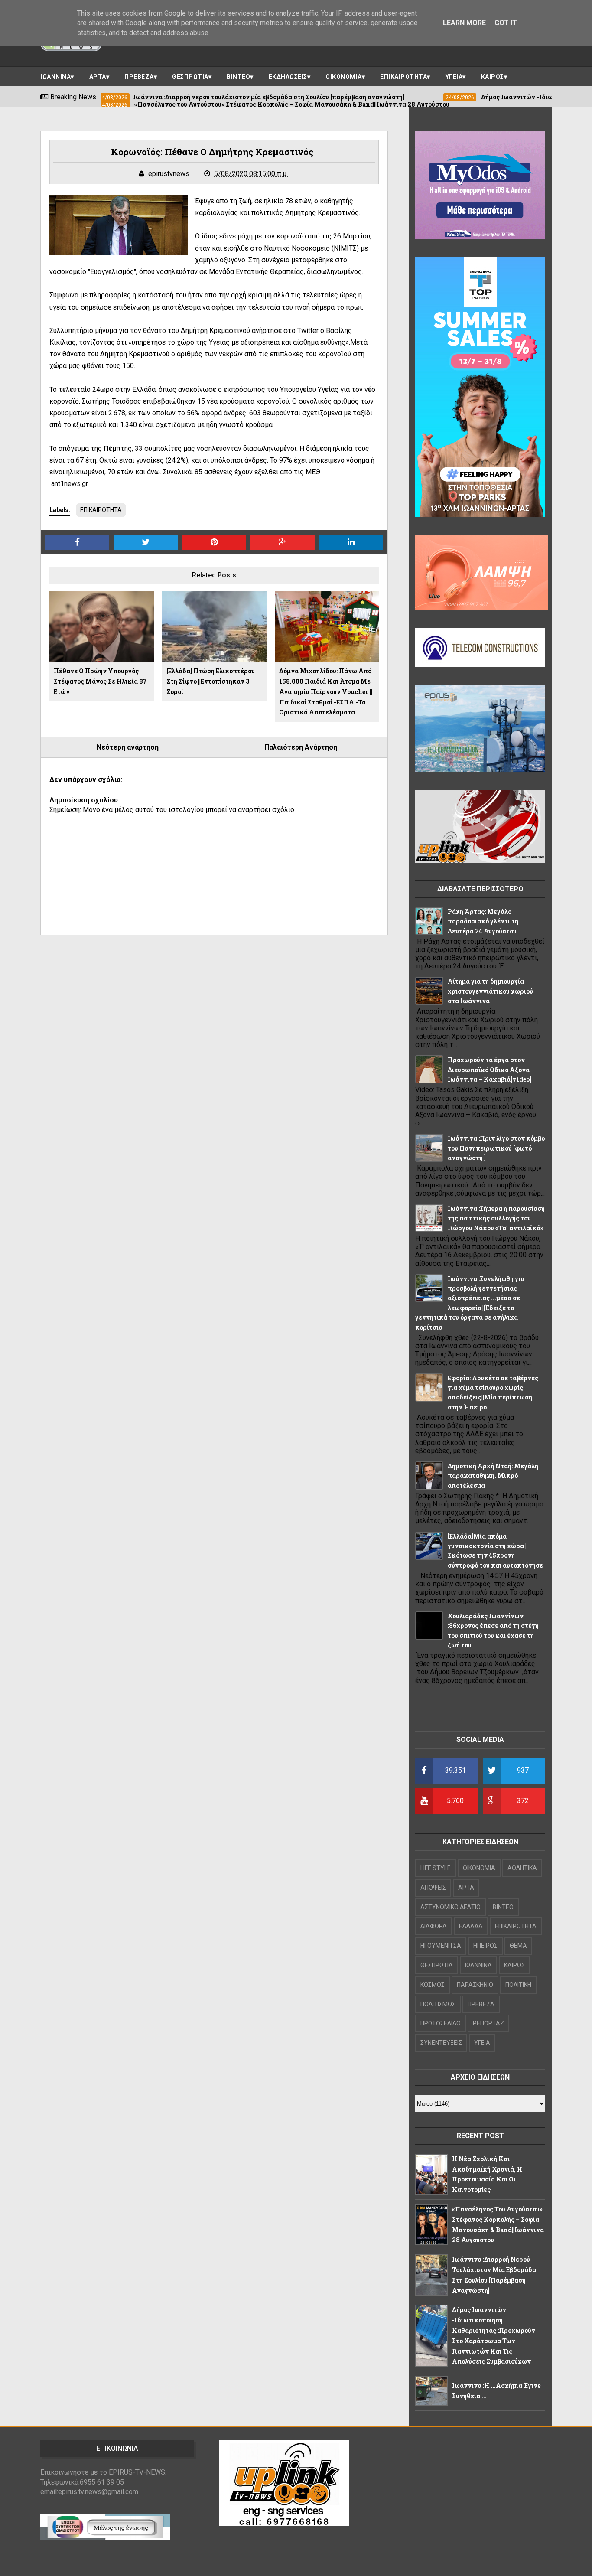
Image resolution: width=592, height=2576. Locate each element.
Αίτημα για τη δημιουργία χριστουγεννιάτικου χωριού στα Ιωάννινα (490, 991)
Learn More (464, 23)
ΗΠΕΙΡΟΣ (485, 1946)
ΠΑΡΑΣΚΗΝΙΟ (475, 1985)
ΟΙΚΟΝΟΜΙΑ (344, 77)
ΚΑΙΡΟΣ (493, 77)
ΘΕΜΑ (518, 1946)
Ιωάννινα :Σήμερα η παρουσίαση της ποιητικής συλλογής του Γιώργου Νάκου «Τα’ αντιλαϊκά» (496, 1218)
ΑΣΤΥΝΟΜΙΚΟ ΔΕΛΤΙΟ (451, 1907)
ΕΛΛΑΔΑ (471, 1926)
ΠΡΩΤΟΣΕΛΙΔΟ (441, 2023)
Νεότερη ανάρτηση (128, 747)
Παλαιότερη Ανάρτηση (301, 747)
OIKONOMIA (479, 1868)
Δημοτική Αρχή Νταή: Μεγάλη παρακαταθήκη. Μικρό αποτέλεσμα (493, 1476)
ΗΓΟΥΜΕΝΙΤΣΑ (441, 1946)
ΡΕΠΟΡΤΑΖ (488, 2023)
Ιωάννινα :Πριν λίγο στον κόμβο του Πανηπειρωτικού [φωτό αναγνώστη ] (496, 1148)
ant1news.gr (69, 484)
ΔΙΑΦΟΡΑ (434, 1926)
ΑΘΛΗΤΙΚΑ (522, 1868)
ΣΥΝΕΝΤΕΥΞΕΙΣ (441, 2043)
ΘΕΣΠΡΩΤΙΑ (190, 77)
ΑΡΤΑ (98, 77)
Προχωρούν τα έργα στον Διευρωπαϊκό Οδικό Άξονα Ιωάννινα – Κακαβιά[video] (490, 1070)
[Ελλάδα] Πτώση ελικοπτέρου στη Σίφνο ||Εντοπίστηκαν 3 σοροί (211, 681)
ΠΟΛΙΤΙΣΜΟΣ (438, 2004)
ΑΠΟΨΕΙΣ (433, 1888)
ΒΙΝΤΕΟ (238, 77)
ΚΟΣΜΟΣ (433, 1985)
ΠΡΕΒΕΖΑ (139, 77)
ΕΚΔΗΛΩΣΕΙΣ (288, 77)
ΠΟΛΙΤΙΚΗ (518, 1985)
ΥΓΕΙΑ (454, 77)
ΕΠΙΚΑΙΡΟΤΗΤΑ (403, 77)
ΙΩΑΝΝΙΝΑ (55, 77)
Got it (506, 23)
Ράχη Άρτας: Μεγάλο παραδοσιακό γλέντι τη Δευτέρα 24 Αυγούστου (483, 921)
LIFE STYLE (436, 1868)
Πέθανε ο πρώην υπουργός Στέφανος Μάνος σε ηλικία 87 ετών (100, 681)
